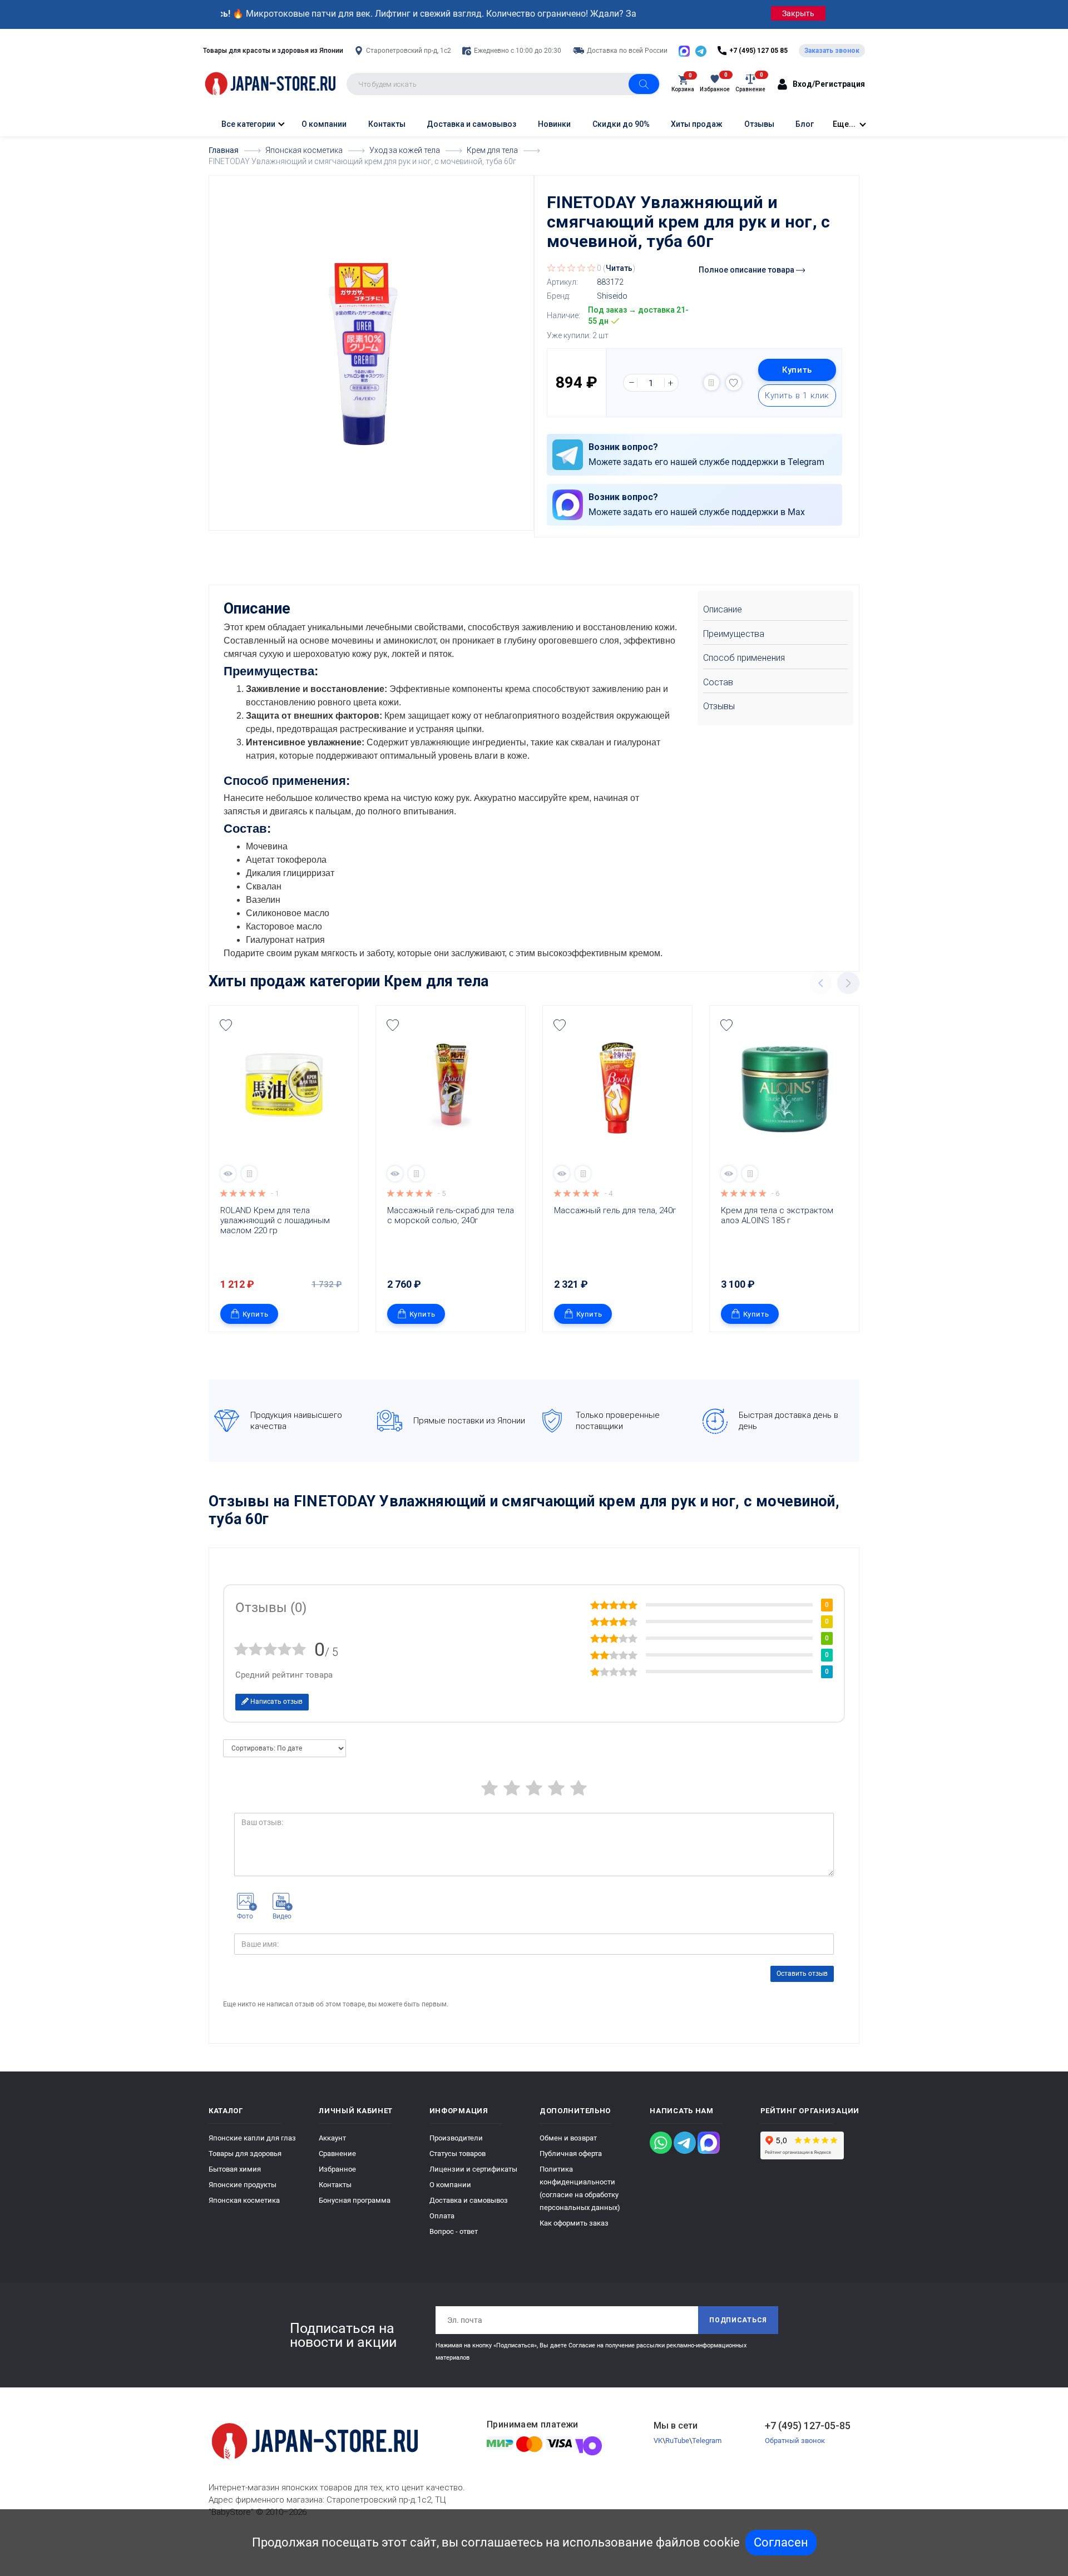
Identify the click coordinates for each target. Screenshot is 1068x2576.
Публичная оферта (571, 2154)
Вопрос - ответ (454, 2231)
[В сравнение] (711, 383)
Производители (456, 2138)
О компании (324, 124)
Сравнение (337, 2154)
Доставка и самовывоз (471, 124)
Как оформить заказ (574, 2223)
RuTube (677, 2441)
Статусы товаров (458, 2154)
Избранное (337, 2169)
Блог (805, 124)
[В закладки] (734, 383)
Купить (797, 370)
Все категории (248, 124)
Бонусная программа (355, 2200)
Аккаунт (332, 2138)
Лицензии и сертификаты (473, 2169)
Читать (619, 268)
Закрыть (798, 13)
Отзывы (759, 124)
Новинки (554, 124)
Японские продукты (243, 2185)
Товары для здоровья (245, 2154)
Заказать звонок (832, 51)
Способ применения (744, 658)
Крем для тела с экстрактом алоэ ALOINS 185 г (778, 1215)
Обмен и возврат (568, 2138)
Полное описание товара (747, 270)
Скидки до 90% (621, 124)
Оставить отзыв (802, 1974)
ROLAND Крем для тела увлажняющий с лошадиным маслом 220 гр (276, 1220)
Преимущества (734, 634)
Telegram (707, 2441)
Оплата (442, 2216)
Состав (718, 682)
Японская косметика (244, 2200)
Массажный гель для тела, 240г (615, 1210)
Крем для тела (436, 981)
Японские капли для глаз (252, 2138)
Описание (723, 609)
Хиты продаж (697, 124)
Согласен (781, 2542)
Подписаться (738, 2320)
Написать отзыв (276, 1702)
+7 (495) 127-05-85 (808, 2426)
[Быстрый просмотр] (228, 1174)
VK (658, 2441)
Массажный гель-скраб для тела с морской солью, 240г (452, 1215)
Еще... (844, 124)
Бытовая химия (235, 2169)
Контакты (387, 124)
